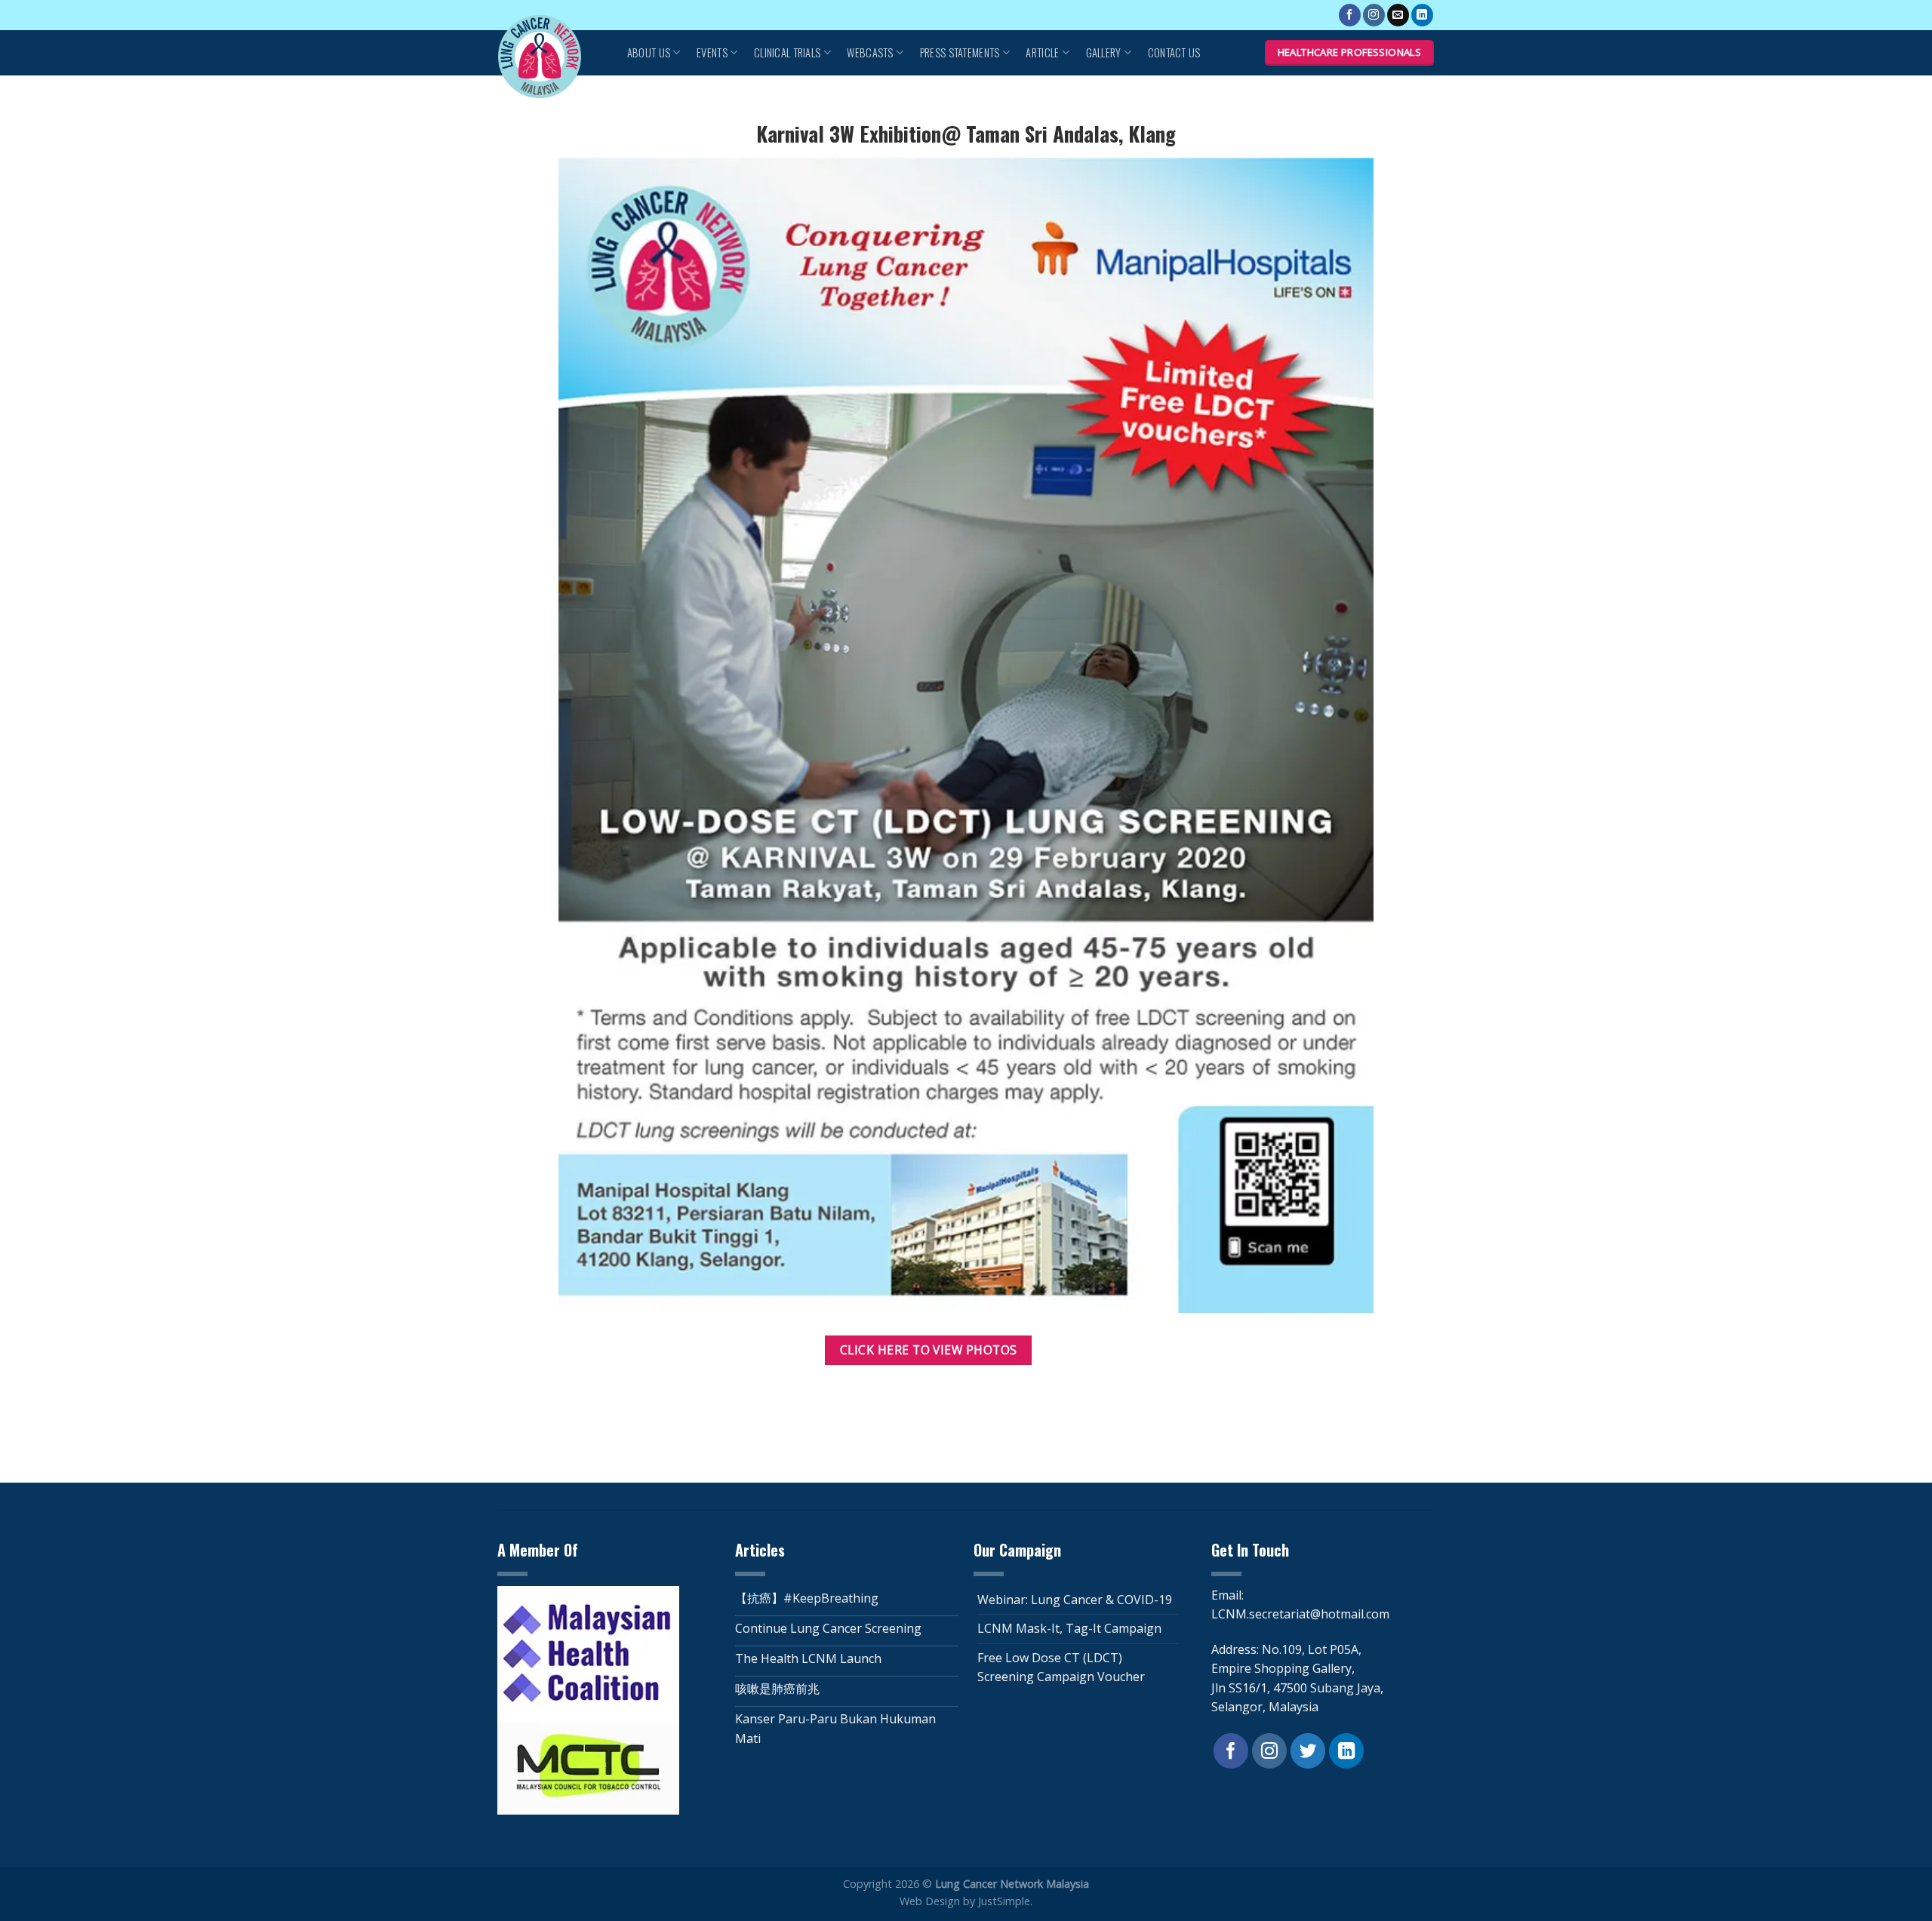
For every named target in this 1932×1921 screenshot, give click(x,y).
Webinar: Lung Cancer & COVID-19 (1075, 1600)
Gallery (1104, 52)
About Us (649, 52)
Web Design (930, 1901)
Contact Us (1174, 52)
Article (1042, 52)
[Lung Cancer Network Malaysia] (547, 57)
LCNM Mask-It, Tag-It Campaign (1069, 1628)
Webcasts (870, 52)
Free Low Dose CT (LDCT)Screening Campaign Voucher (1061, 1667)
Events (712, 52)
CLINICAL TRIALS (787, 52)
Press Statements (960, 52)
